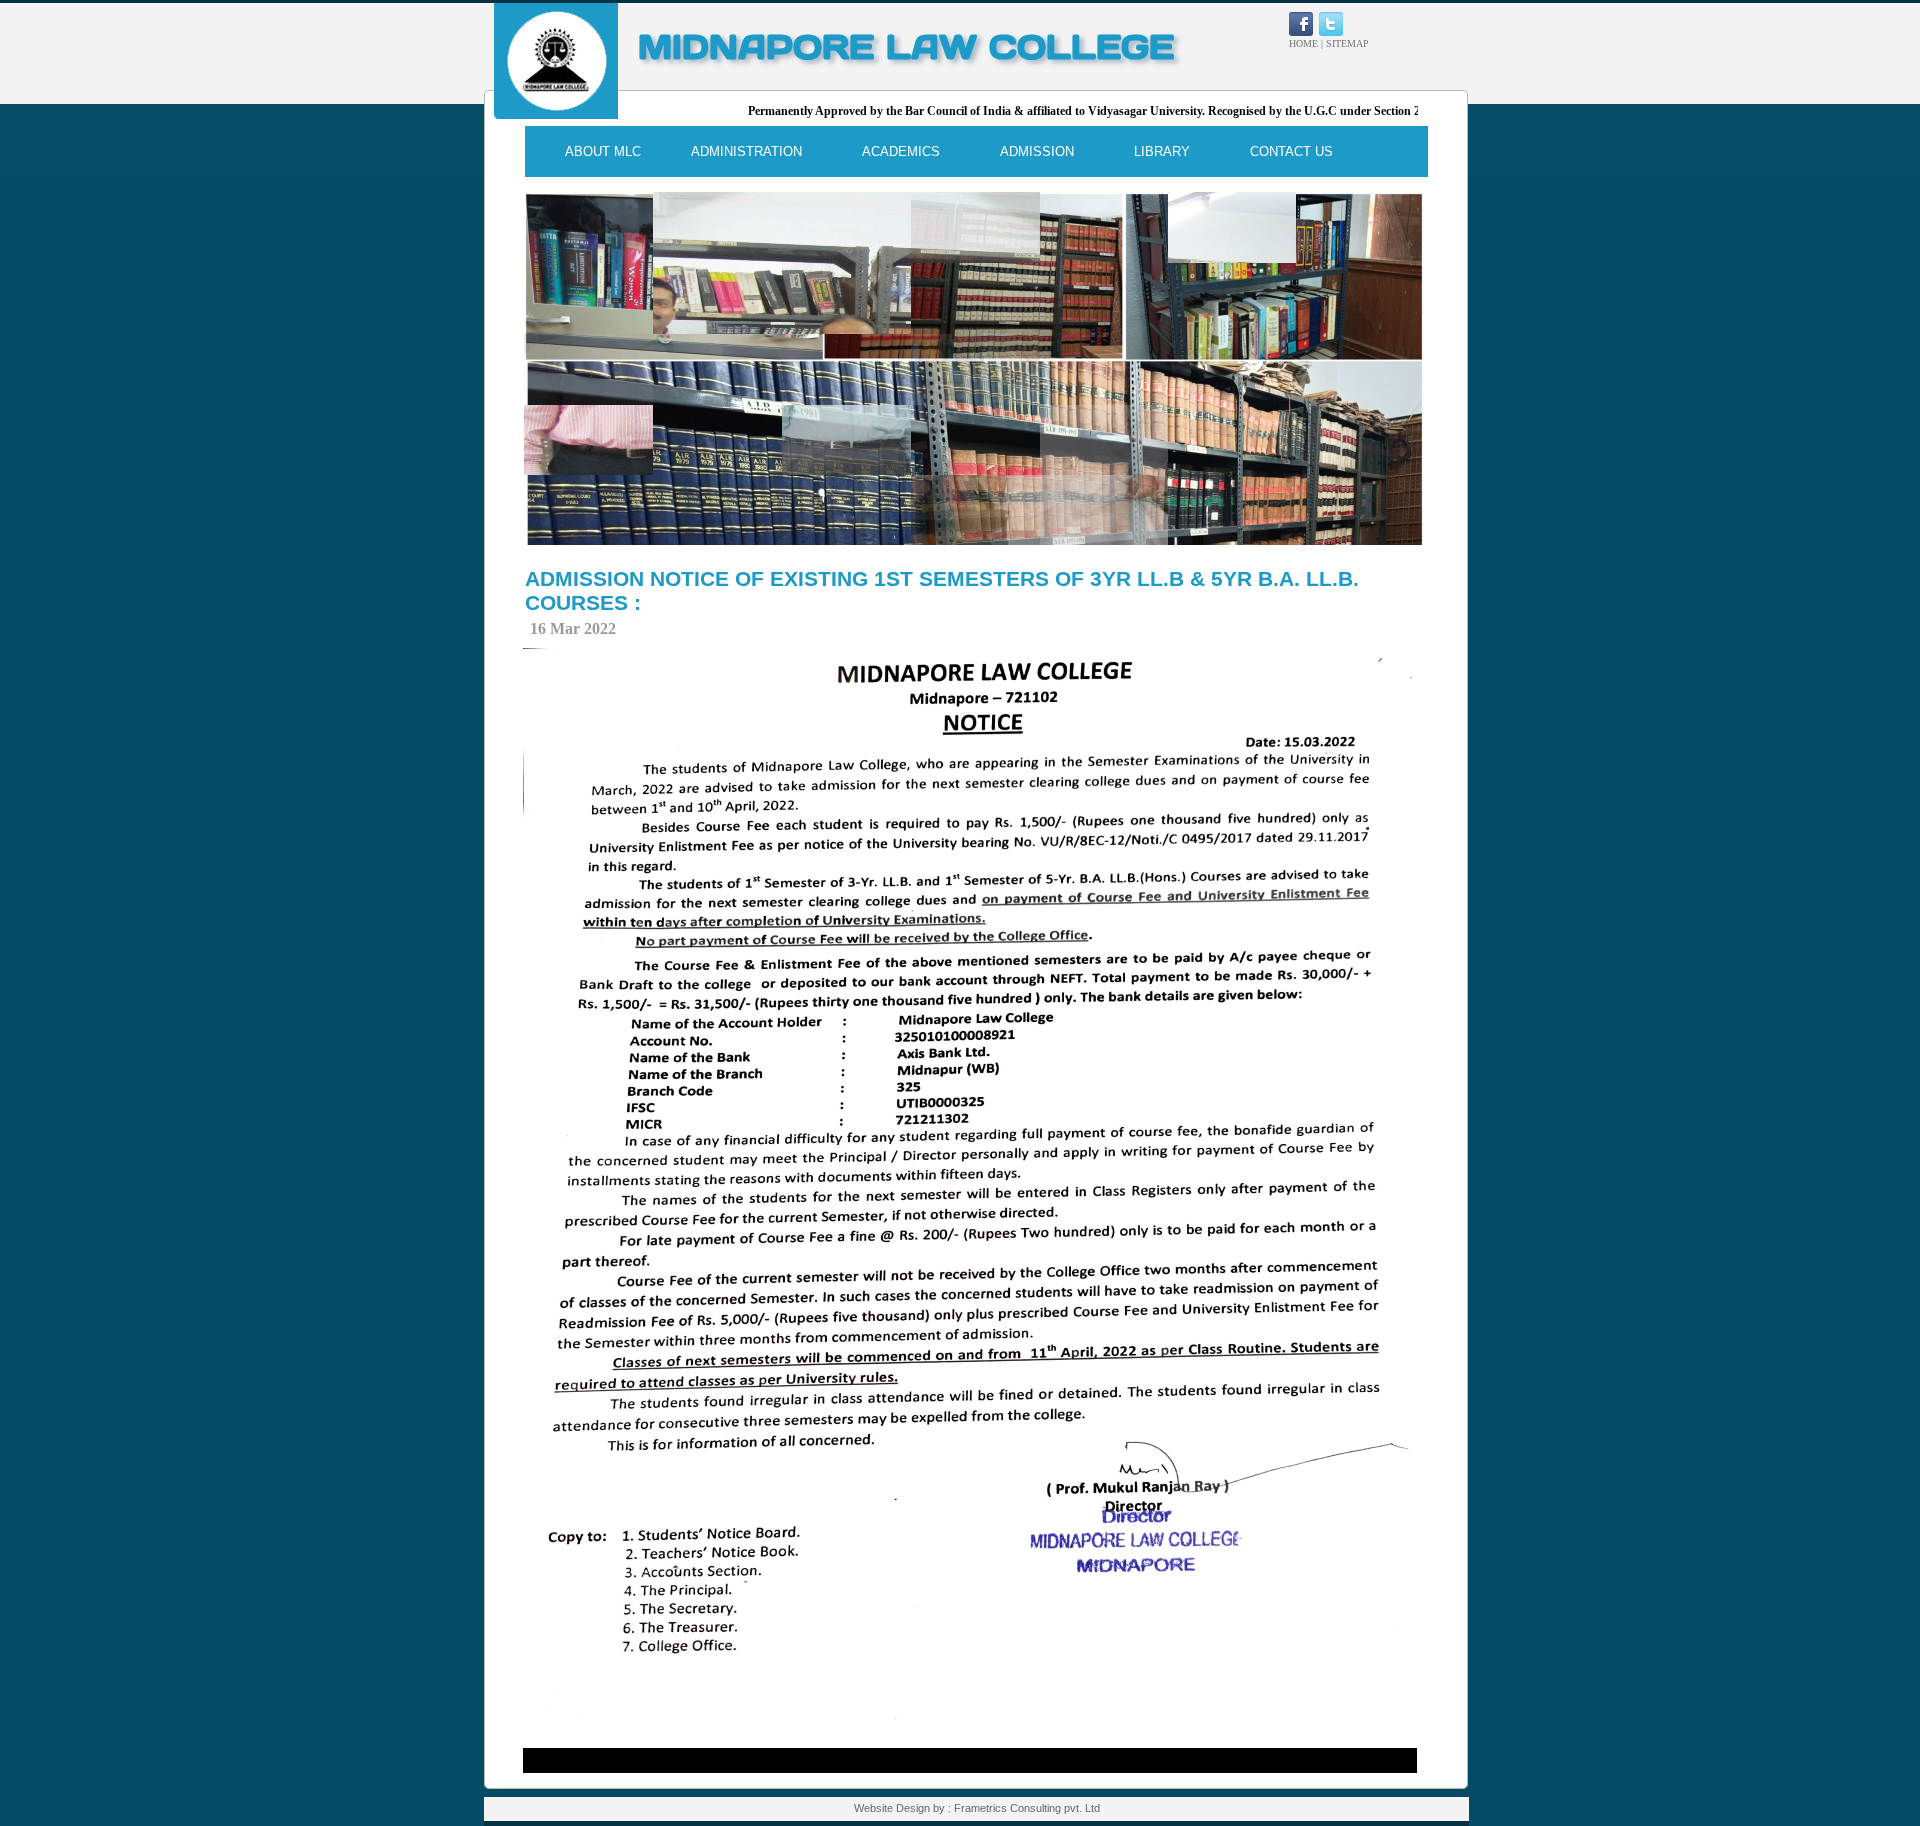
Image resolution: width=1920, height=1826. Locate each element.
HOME (1303, 43)
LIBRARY (1162, 151)
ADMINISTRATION (746, 151)
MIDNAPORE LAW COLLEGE (906, 46)
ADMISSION (1037, 151)
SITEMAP (1347, 43)
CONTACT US (1291, 151)
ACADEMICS (901, 151)
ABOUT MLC (603, 151)
